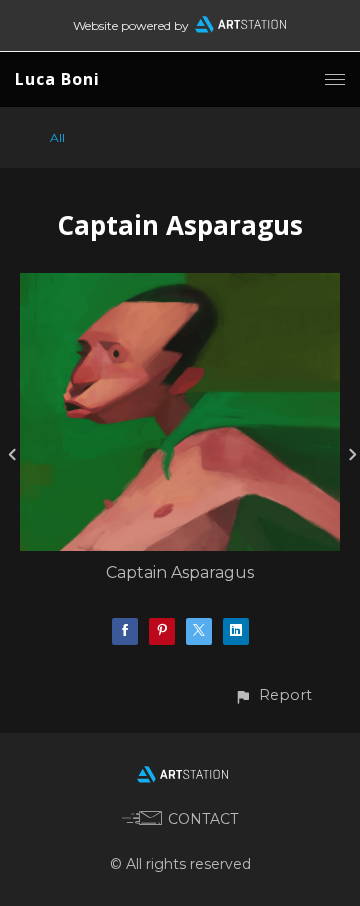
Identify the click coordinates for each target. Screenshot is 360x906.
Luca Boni (57, 79)
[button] (273, 695)
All (57, 137)
